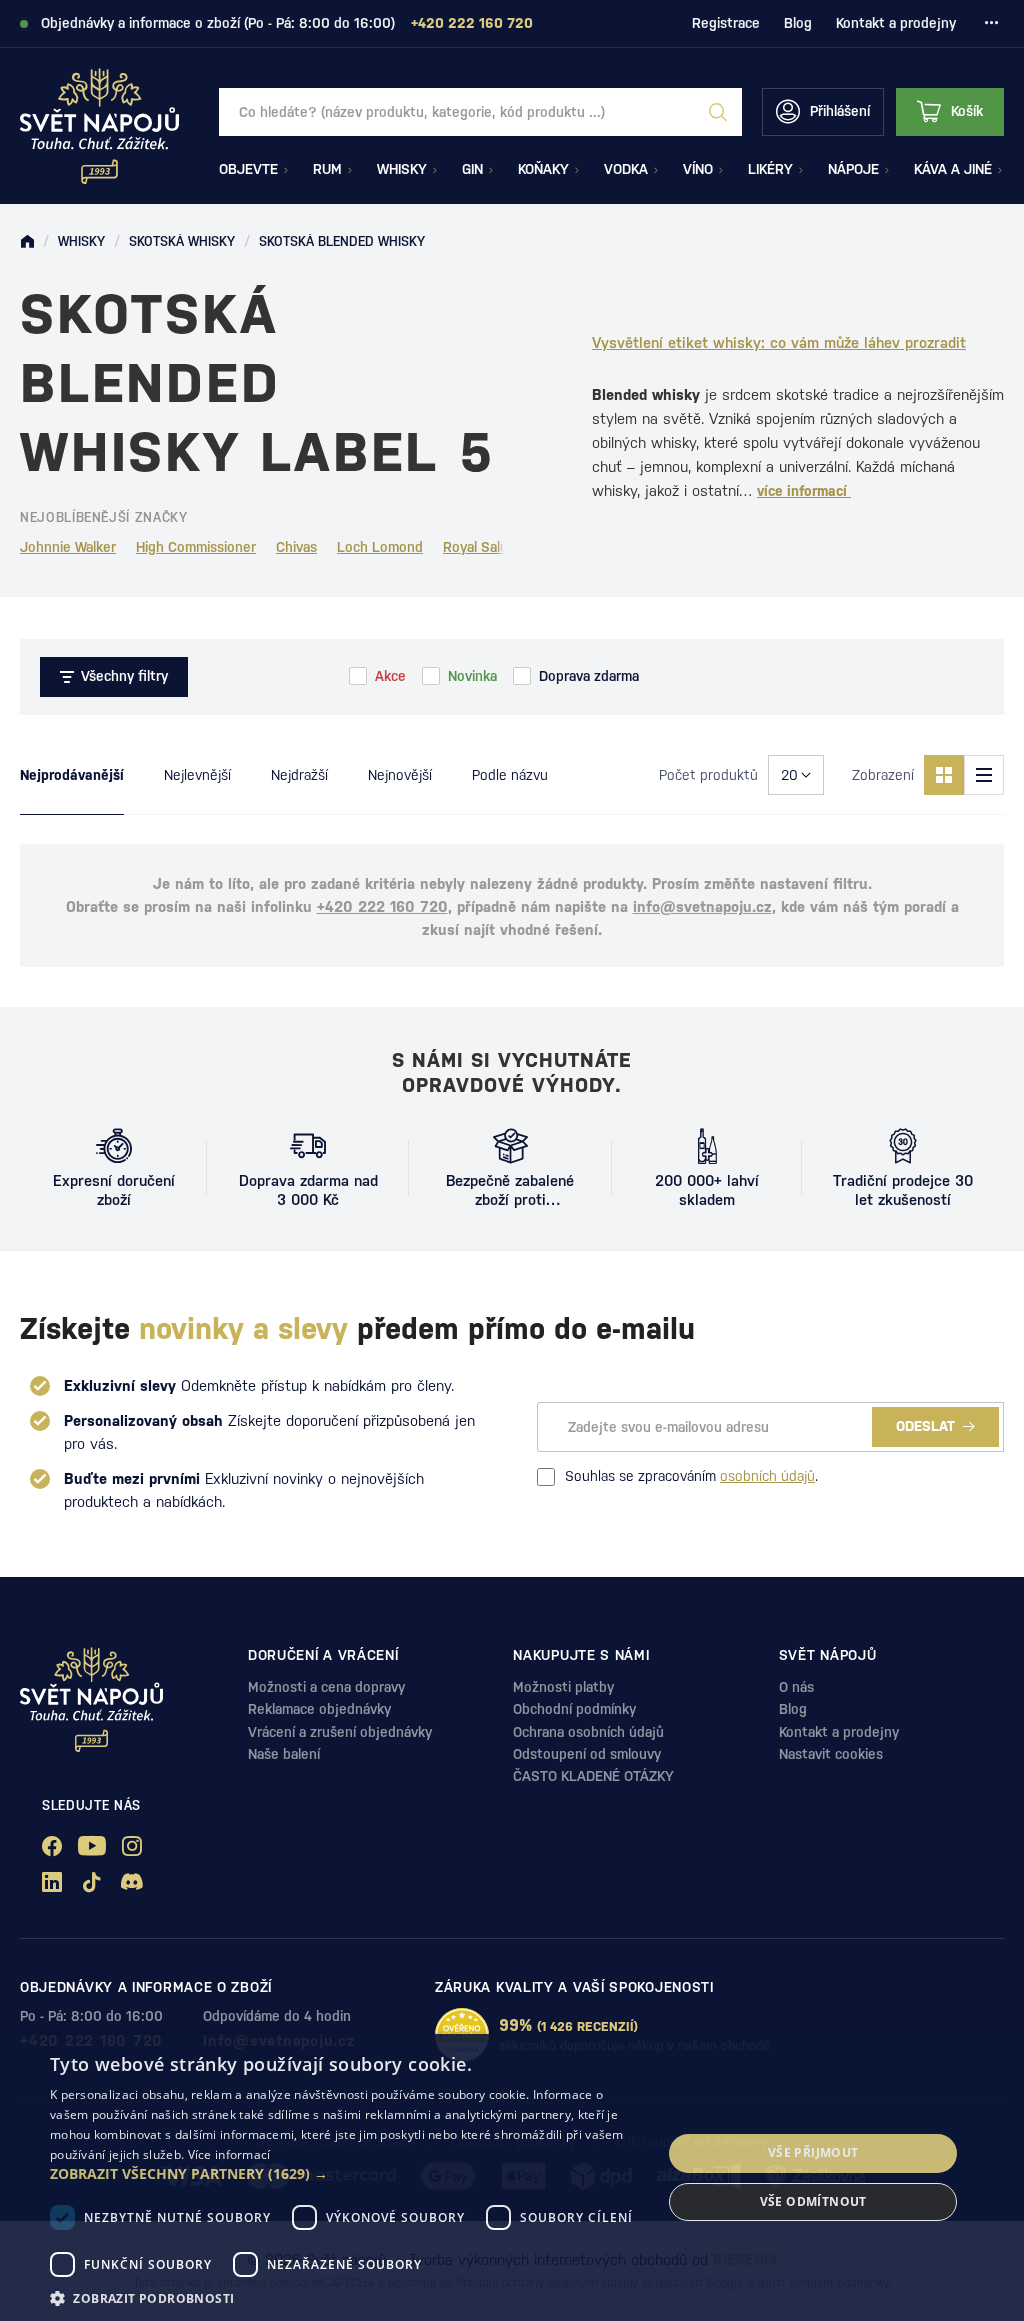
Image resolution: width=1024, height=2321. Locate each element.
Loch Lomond (380, 547)
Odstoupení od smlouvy (587, 1754)
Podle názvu (510, 775)
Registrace (726, 23)
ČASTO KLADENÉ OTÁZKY (593, 1776)
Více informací (229, 2154)
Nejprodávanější (72, 775)
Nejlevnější (197, 775)
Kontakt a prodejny (896, 23)
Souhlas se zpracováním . (691, 1476)
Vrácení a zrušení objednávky (340, 1732)
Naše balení (284, 1754)
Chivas (296, 547)
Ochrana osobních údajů (588, 1732)
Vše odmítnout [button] (813, 2201)
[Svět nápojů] (27, 242)
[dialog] (512, 2177)
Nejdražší (299, 775)
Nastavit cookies (831, 1754)
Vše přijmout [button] (813, 2152)
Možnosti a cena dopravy (326, 1687)
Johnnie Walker (68, 547)
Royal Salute (482, 547)
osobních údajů (767, 1476)
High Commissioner (196, 547)
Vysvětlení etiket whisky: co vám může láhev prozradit (779, 342)
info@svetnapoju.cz (702, 906)
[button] (347, 2174)
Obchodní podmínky (574, 1709)
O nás (796, 1687)
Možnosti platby (563, 1687)
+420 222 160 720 (382, 906)
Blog (798, 23)
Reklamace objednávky (319, 1709)
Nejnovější (400, 775)
